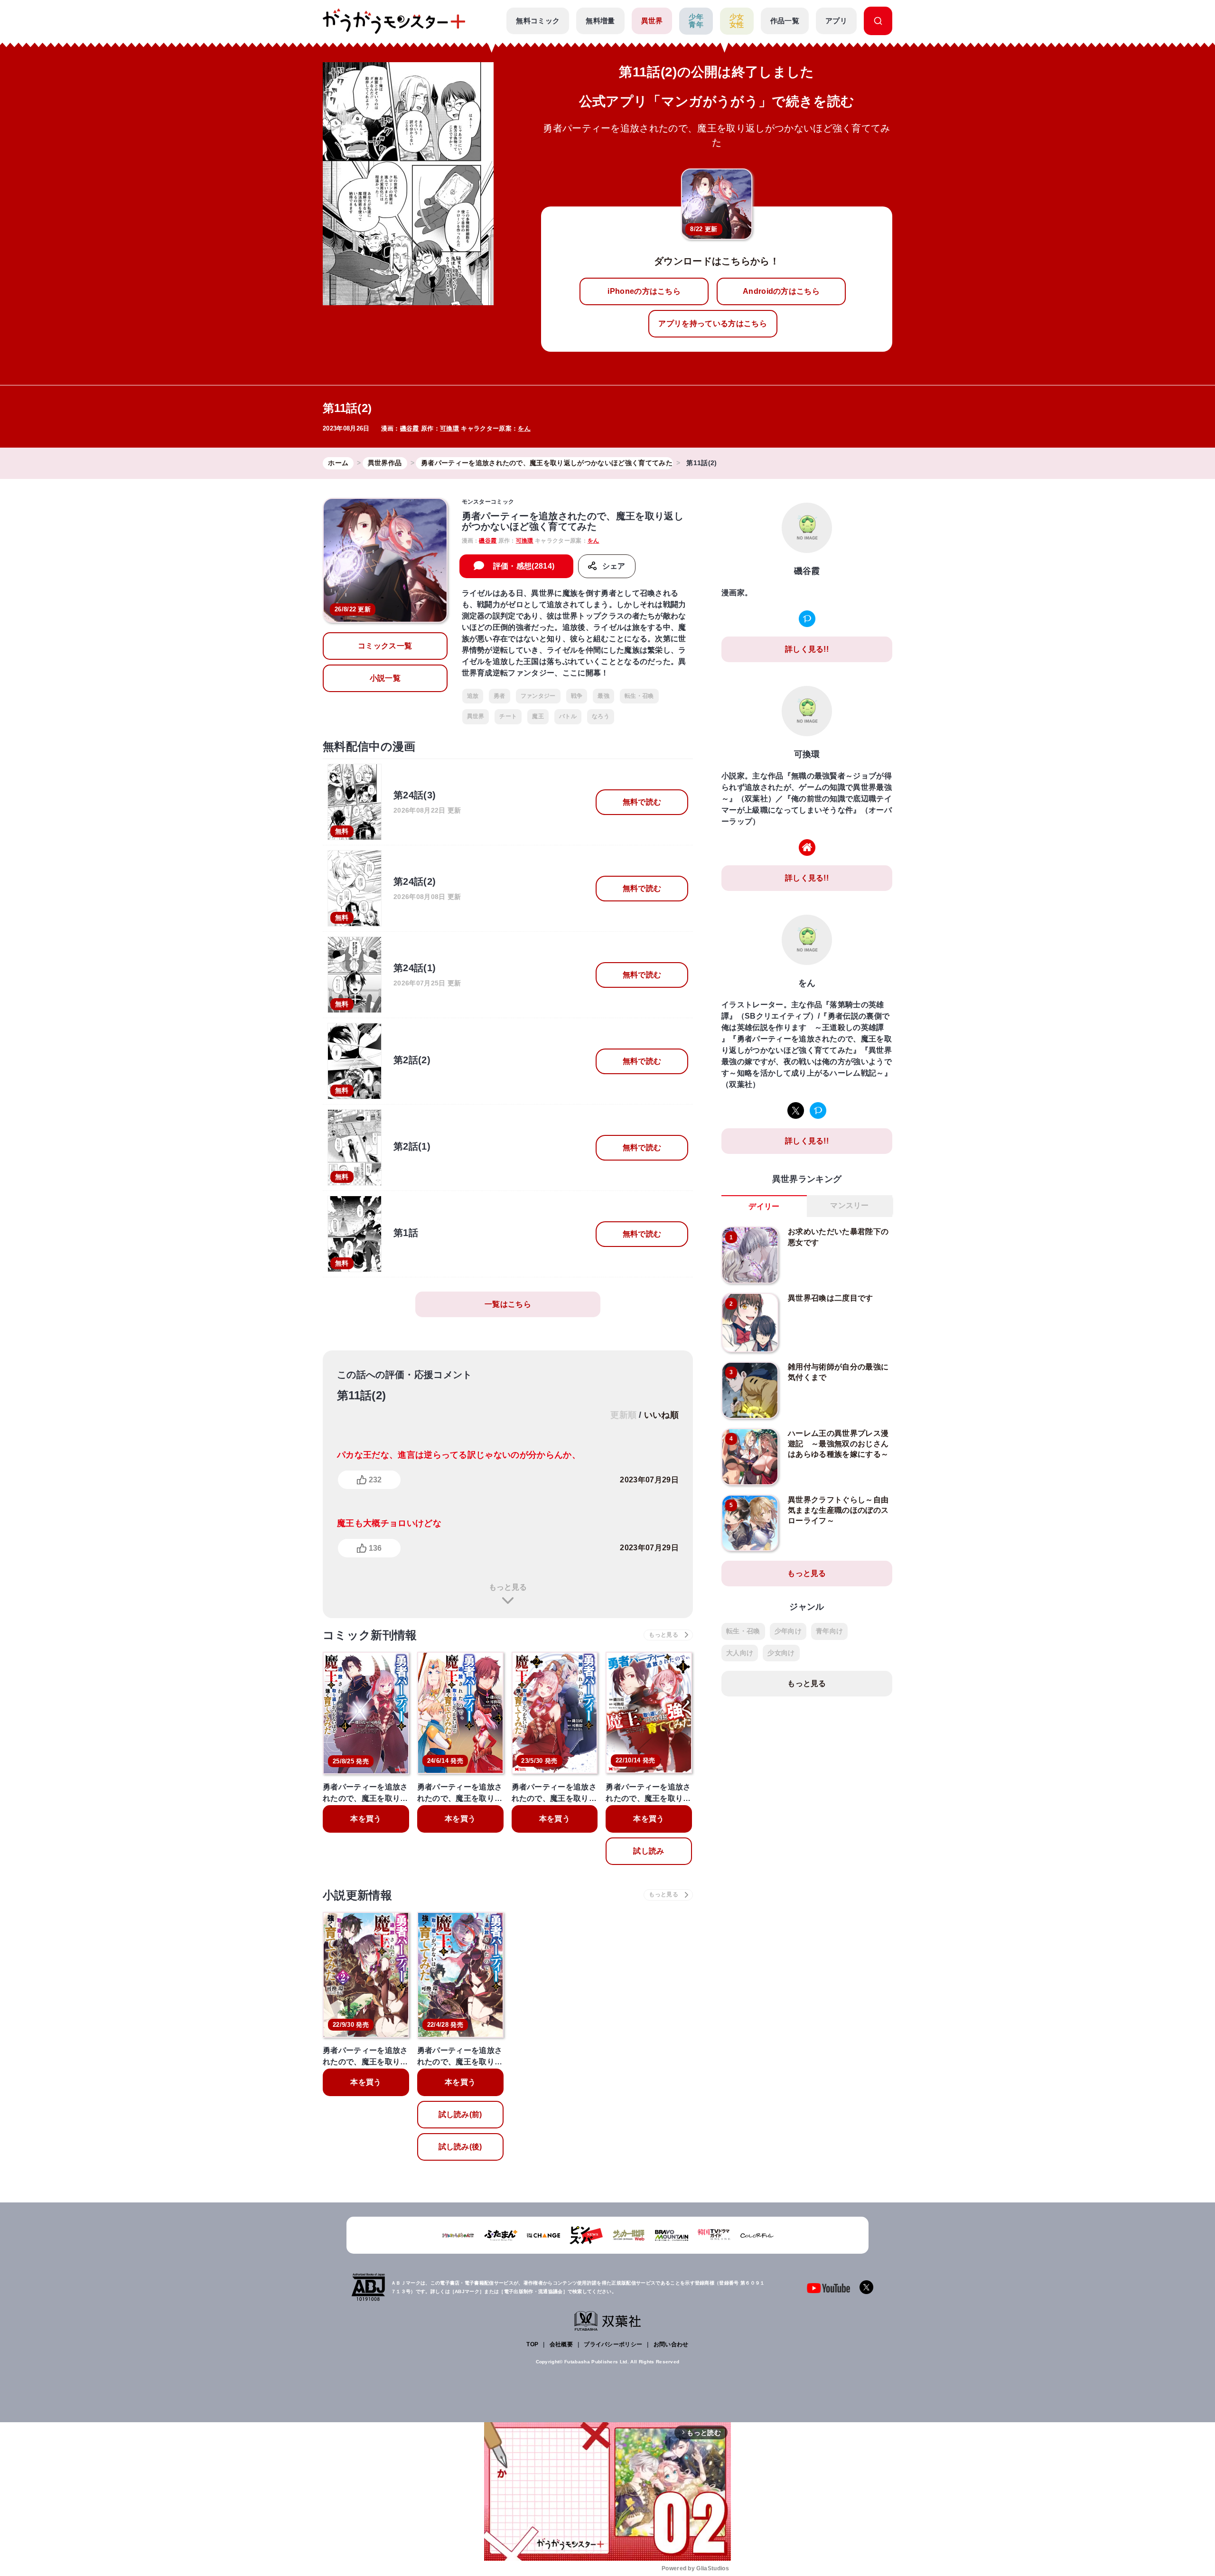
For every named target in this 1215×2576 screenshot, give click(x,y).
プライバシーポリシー (613, 2344)
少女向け (781, 1653)
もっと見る (508, 1587)
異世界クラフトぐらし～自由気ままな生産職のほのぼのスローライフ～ (838, 1510)
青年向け (829, 1631)
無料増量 (600, 21)
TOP (532, 2344)
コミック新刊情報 (370, 1635)
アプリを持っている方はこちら (712, 323)
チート (508, 716)
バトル (568, 716)
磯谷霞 (410, 428)
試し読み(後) (460, 2147)
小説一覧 (385, 678)
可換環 (449, 428)
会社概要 (561, 2344)
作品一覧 (785, 21)
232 (375, 1480)
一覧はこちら (508, 1304)
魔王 (538, 716)
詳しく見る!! (807, 649)
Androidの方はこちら (781, 291)
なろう (601, 716)
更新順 (623, 1415)
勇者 (500, 696)
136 (375, 1548)
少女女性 (737, 21)
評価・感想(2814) (524, 566)
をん (524, 428)
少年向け (788, 1631)
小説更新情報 (357, 1895)
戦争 (577, 696)
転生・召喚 (639, 696)
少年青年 (696, 21)
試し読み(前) (460, 2114)
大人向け (740, 1653)
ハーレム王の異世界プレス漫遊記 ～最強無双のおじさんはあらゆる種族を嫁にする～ (838, 1444)
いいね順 (661, 1415)
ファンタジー (538, 696)
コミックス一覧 (385, 646)
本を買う (366, 1819)
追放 (473, 696)
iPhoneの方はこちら (644, 291)
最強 (603, 696)
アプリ (836, 21)
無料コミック (538, 21)
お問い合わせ (671, 2344)
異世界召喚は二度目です (831, 1298)
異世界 (652, 21)
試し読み (649, 1851)
